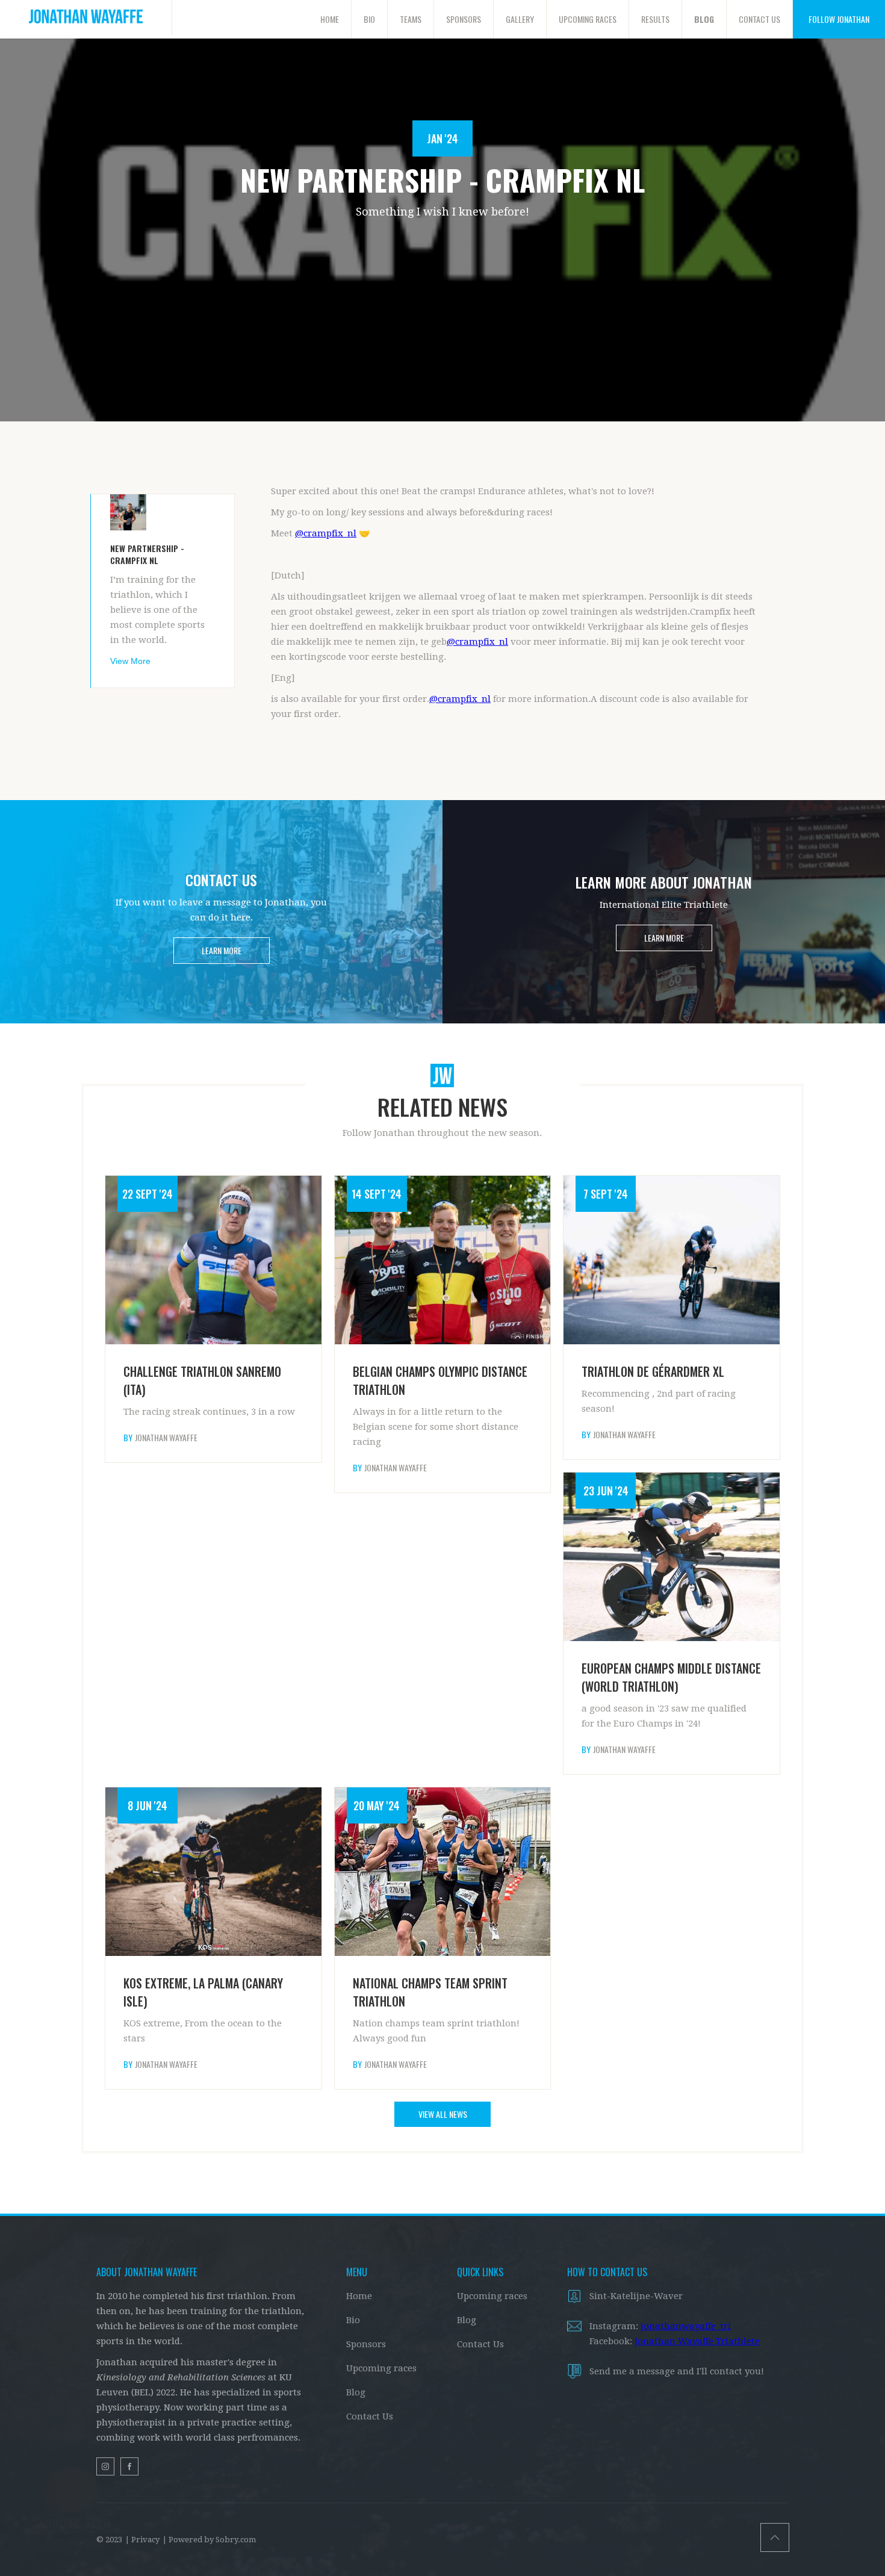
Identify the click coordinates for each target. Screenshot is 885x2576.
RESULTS (655, 19)
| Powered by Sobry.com (209, 2540)
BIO (369, 19)
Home (359, 2296)
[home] (86, 17)
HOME (330, 19)
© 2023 (109, 2540)
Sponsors (366, 2344)
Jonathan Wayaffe (166, 1438)
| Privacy (142, 2540)
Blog (356, 2392)
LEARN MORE (222, 950)
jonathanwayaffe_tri (686, 2326)
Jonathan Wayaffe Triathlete (697, 2341)
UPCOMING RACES (588, 19)
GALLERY (520, 19)
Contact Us (370, 2416)
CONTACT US (759, 19)
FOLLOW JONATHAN (839, 19)
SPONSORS (464, 19)
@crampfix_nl (326, 533)
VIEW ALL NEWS (443, 2114)
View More (130, 661)
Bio (353, 2320)
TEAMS (411, 19)
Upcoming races (381, 2368)
